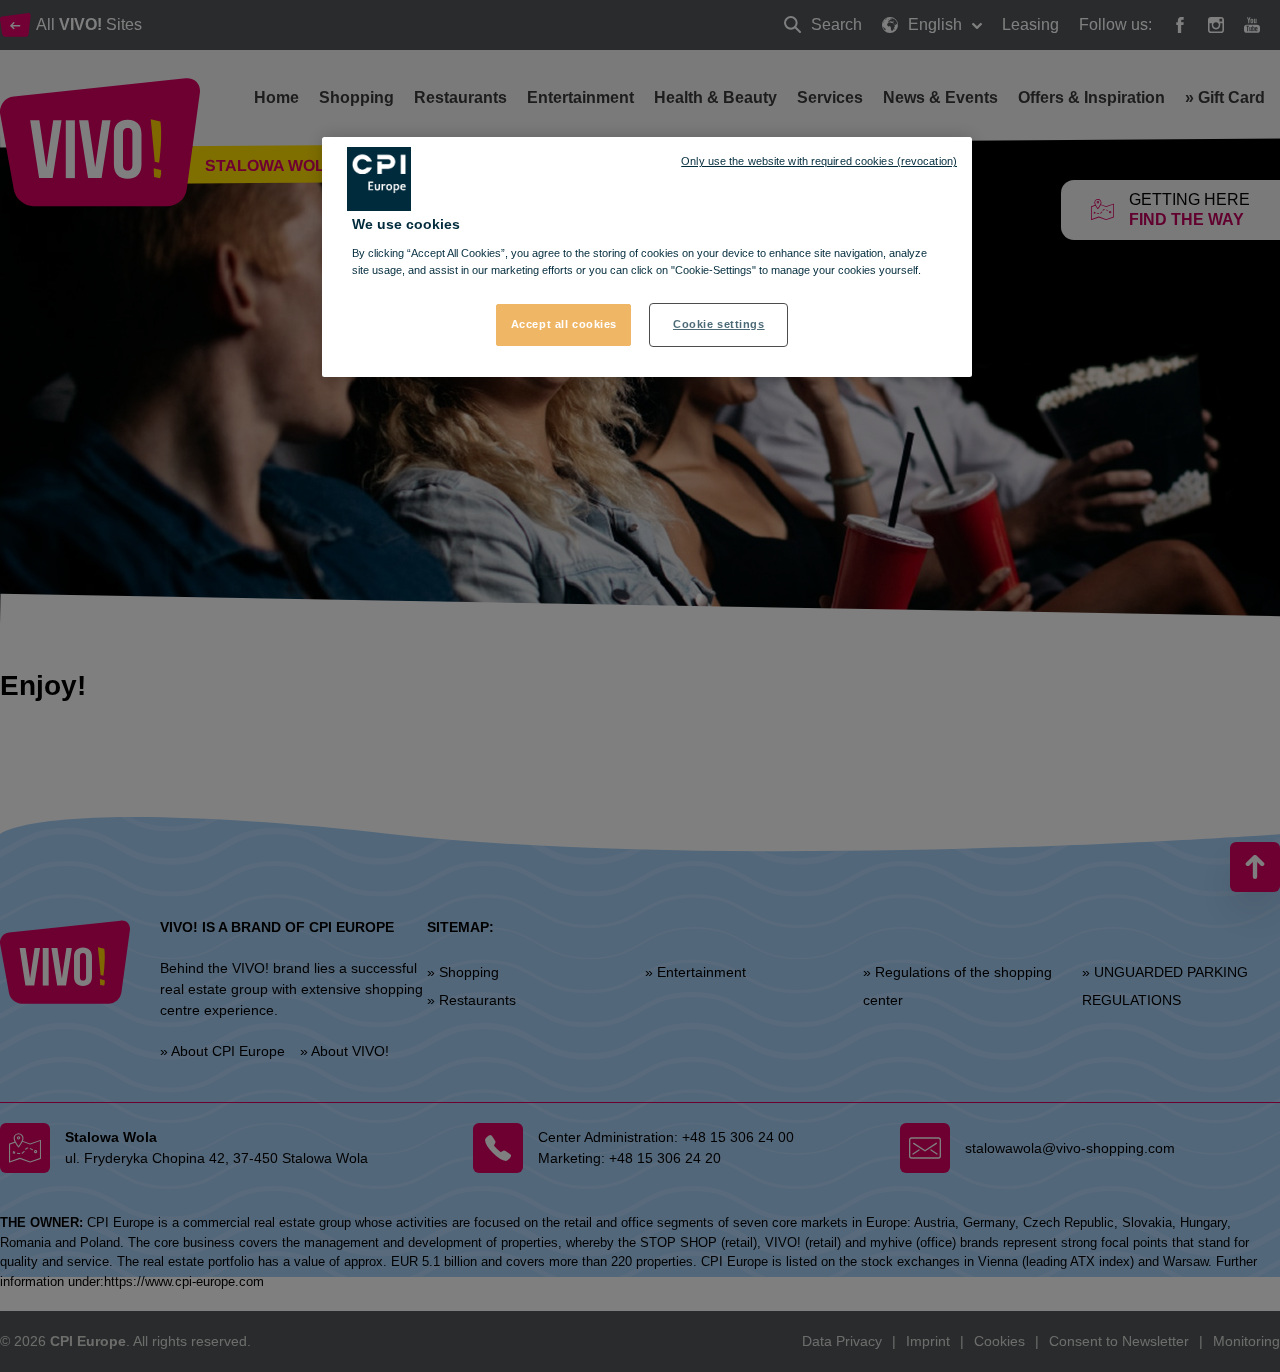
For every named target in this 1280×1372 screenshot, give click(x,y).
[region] (647, 257)
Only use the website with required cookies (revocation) (819, 161)
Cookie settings (719, 324)
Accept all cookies (564, 324)
